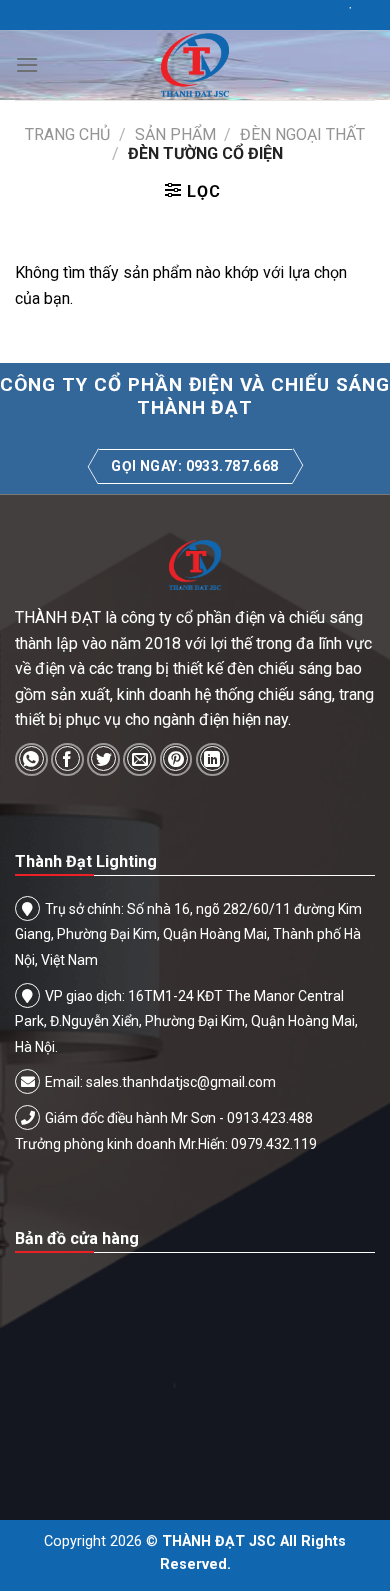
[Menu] (27, 64)
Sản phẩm (175, 134)
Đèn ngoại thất (302, 134)
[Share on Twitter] (103, 759)
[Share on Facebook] (67, 759)
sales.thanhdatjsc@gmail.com (181, 1082)
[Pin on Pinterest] (176, 759)
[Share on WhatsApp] (31, 759)
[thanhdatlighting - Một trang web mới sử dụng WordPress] (195, 65)
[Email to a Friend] (139, 759)
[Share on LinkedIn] (212, 759)
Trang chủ (67, 134)
